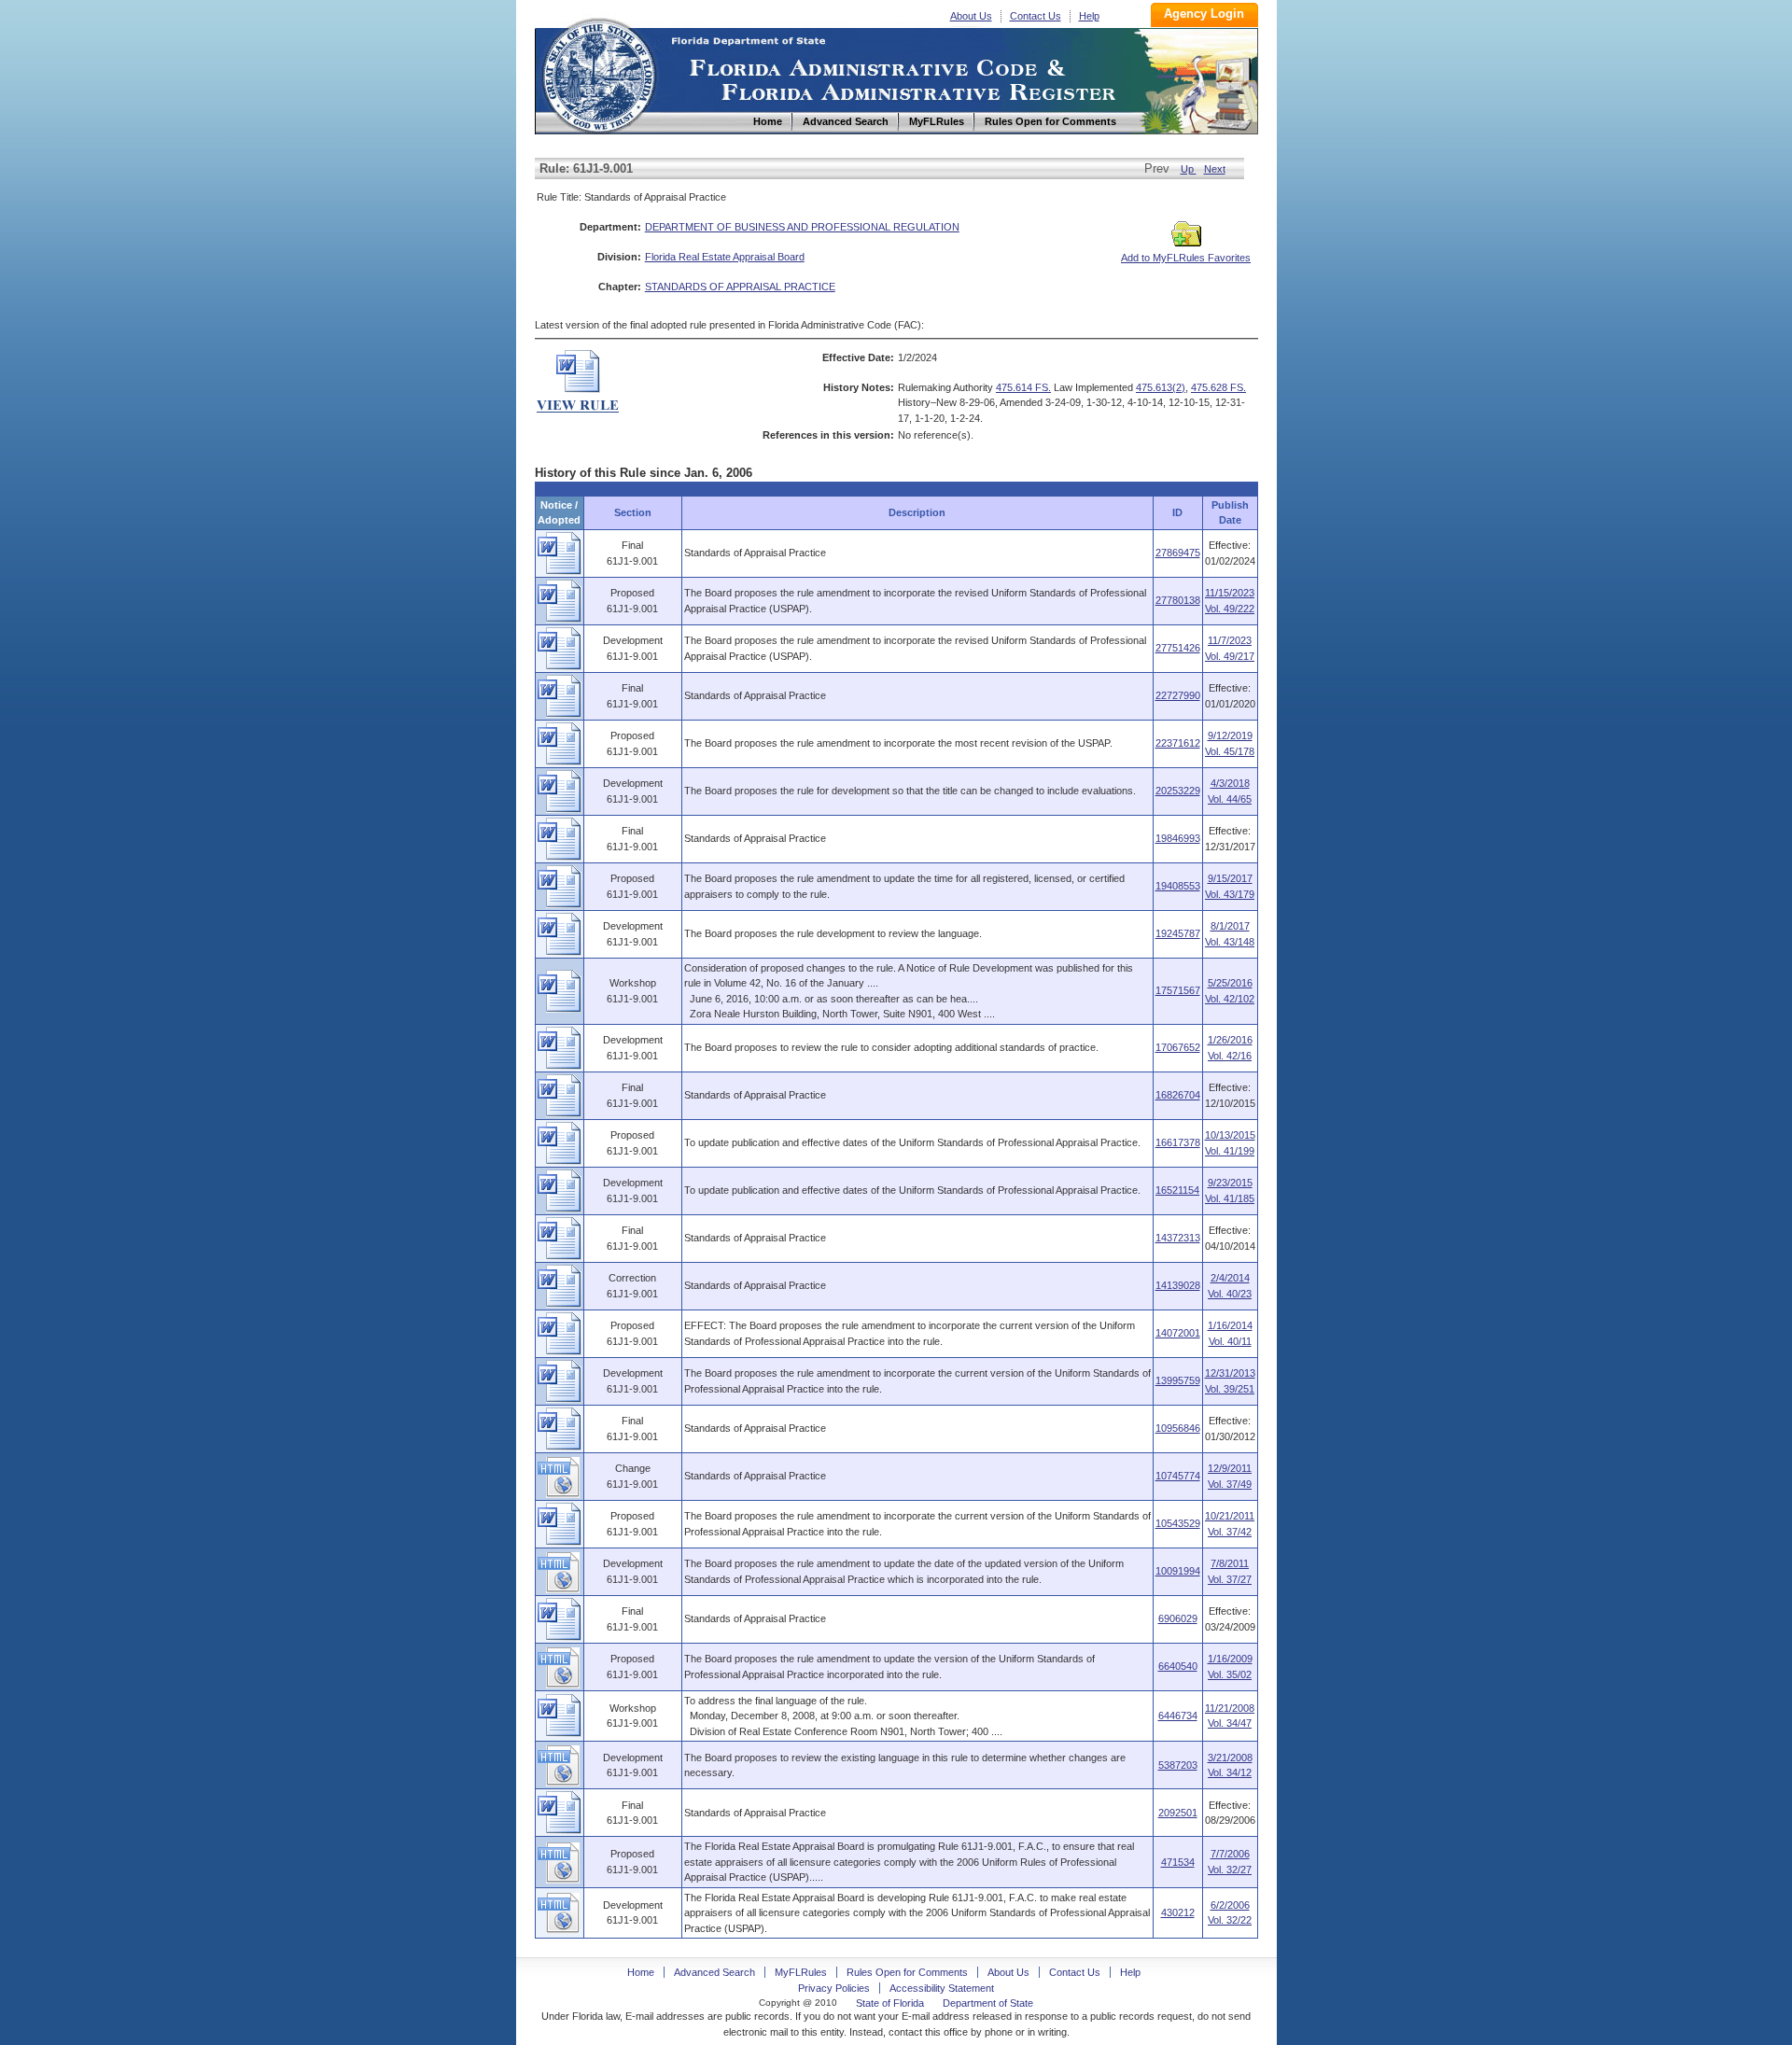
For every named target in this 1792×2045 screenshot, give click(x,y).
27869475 (1178, 553)
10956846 (1178, 1428)
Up (1189, 169)
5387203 (1178, 1765)
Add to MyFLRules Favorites (1186, 258)
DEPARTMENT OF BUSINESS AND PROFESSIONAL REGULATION (802, 227)
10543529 (1178, 1523)
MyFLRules (801, 1972)
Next (1215, 169)
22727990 (1178, 695)
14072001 (1178, 1333)
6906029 (1178, 1618)
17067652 (1178, 1047)
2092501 (1178, 1813)
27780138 (1178, 600)
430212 (1178, 1912)
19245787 (1178, 933)
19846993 (1178, 838)
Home (598, 73)
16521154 (1177, 1190)
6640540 (1178, 1666)
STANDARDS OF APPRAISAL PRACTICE (740, 287)
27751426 (1178, 648)
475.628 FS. (1218, 387)
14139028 (1178, 1285)
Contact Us (1036, 16)
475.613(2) (1161, 387)
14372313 (1178, 1238)
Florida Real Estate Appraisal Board (725, 257)
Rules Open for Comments (907, 1972)
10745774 (1178, 1476)
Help (1089, 16)
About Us (971, 16)
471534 (1178, 1862)
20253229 (1178, 791)
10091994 (1178, 1571)
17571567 (1178, 990)
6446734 (1178, 1716)
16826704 (1178, 1095)
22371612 (1178, 743)
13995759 (1178, 1380)
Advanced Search (714, 1972)
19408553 (1178, 886)
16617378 (1178, 1142)
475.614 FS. (1023, 387)
